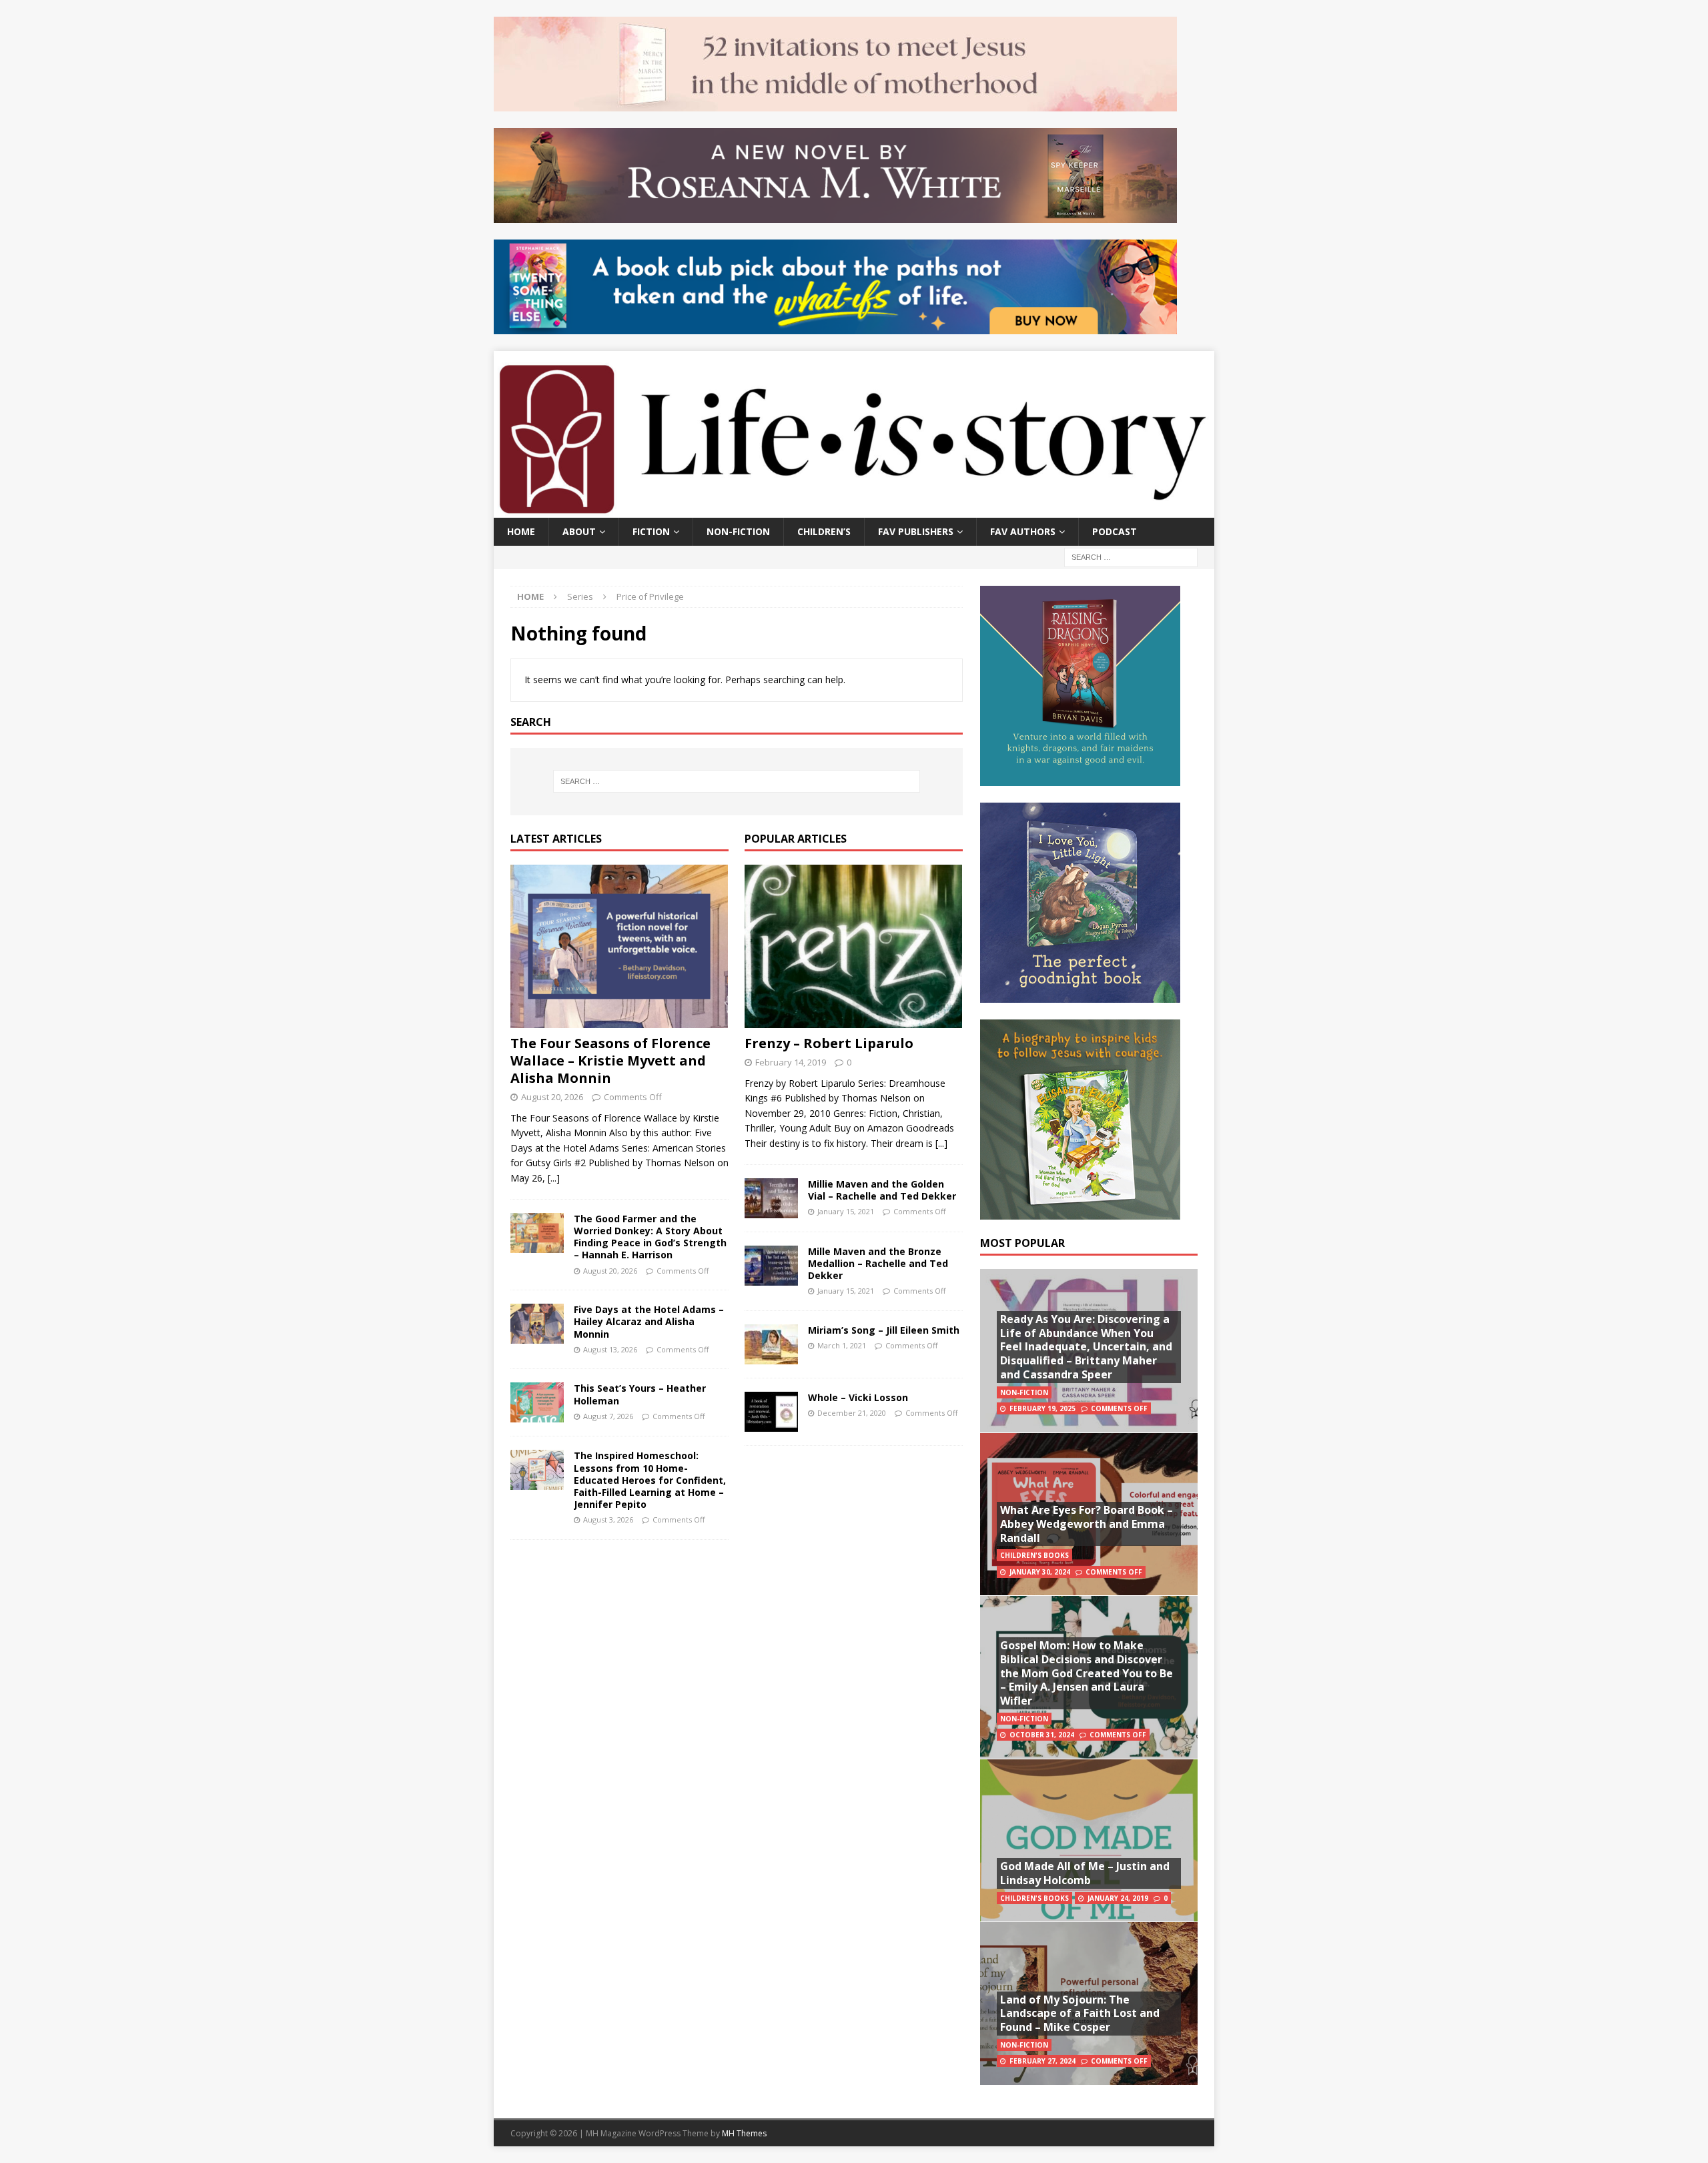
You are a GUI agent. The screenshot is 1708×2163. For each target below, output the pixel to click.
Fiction (651, 531)
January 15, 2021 (846, 1211)
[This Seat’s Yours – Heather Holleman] (537, 1402)
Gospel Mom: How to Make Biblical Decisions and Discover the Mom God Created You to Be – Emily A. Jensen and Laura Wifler (1087, 1673)
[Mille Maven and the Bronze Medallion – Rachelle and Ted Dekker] (771, 1266)
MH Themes (744, 2133)
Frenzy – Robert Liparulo (829, 1043)
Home (521, 531)
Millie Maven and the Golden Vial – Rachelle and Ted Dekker (882, 1190)
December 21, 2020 (852, 1413)
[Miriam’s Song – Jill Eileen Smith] (771, 1344)
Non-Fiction (738, 531)
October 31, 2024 (1042, 1735)
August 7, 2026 (608, 1416)
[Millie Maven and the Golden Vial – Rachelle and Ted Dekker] (771, 1198)
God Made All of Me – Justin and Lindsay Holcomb (1085, 1873)
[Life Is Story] (854, 509)
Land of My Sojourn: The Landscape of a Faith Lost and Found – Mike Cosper (1080, 2014)
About (579, 531)
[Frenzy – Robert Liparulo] (854, 946)
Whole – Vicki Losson (858, 1397)
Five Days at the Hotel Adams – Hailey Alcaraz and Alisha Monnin (649, 1321)
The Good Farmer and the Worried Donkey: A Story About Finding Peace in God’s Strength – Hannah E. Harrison (650, 1237)
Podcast (1115, 531)
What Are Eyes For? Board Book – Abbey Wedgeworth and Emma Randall (1087, 1524)
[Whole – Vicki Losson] (771, 1412)
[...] (554, 1178)
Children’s (824, 531)
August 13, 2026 (610, 1349)
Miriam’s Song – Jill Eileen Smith (884, 1330)
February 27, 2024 (1042, 2061)
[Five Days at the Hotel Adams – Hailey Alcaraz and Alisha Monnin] (537, 1324)
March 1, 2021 (842, 1345)
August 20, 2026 (552, 1097)
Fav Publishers (916, 531)
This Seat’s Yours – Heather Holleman (640, 1394)
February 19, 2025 (1042, 1408)
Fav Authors (1023, 531)
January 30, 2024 (1040, 1572)
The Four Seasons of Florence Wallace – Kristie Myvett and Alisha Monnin (610, 1060)
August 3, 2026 (608, 1520)
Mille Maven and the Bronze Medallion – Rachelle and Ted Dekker (878, 1263)
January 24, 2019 (1118, 1898)
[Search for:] (1131, 556)
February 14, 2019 (791, 1062)
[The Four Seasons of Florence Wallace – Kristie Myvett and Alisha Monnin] (619, 946)
